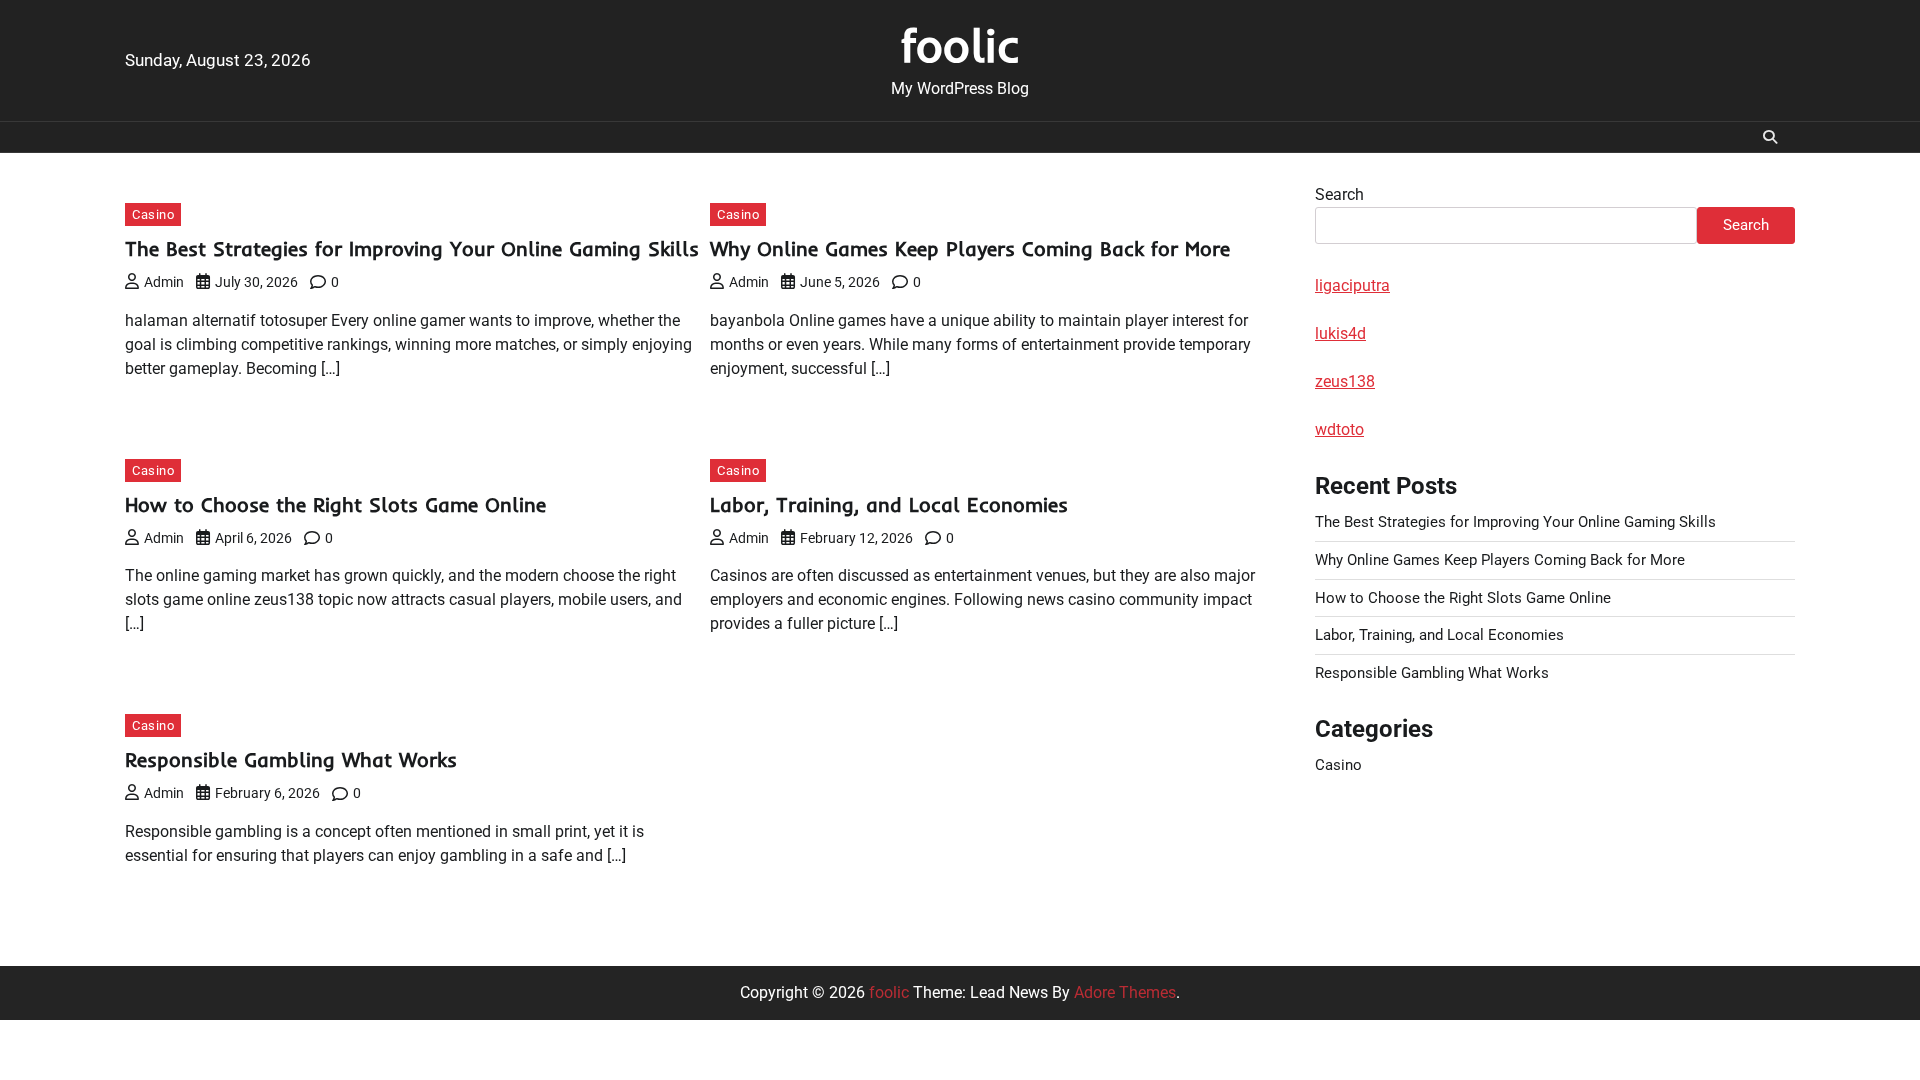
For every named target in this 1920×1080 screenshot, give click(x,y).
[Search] (1770, 137)
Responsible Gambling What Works (291, 759)
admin (164, 282)
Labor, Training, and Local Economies (889, 504)
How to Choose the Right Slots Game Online (335, 504)
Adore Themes (1125, 992)
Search (1339, 194)
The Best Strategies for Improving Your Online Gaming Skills (412, 248)
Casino (153, 214)
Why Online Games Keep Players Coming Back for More (970, 248)
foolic (960, 45)
